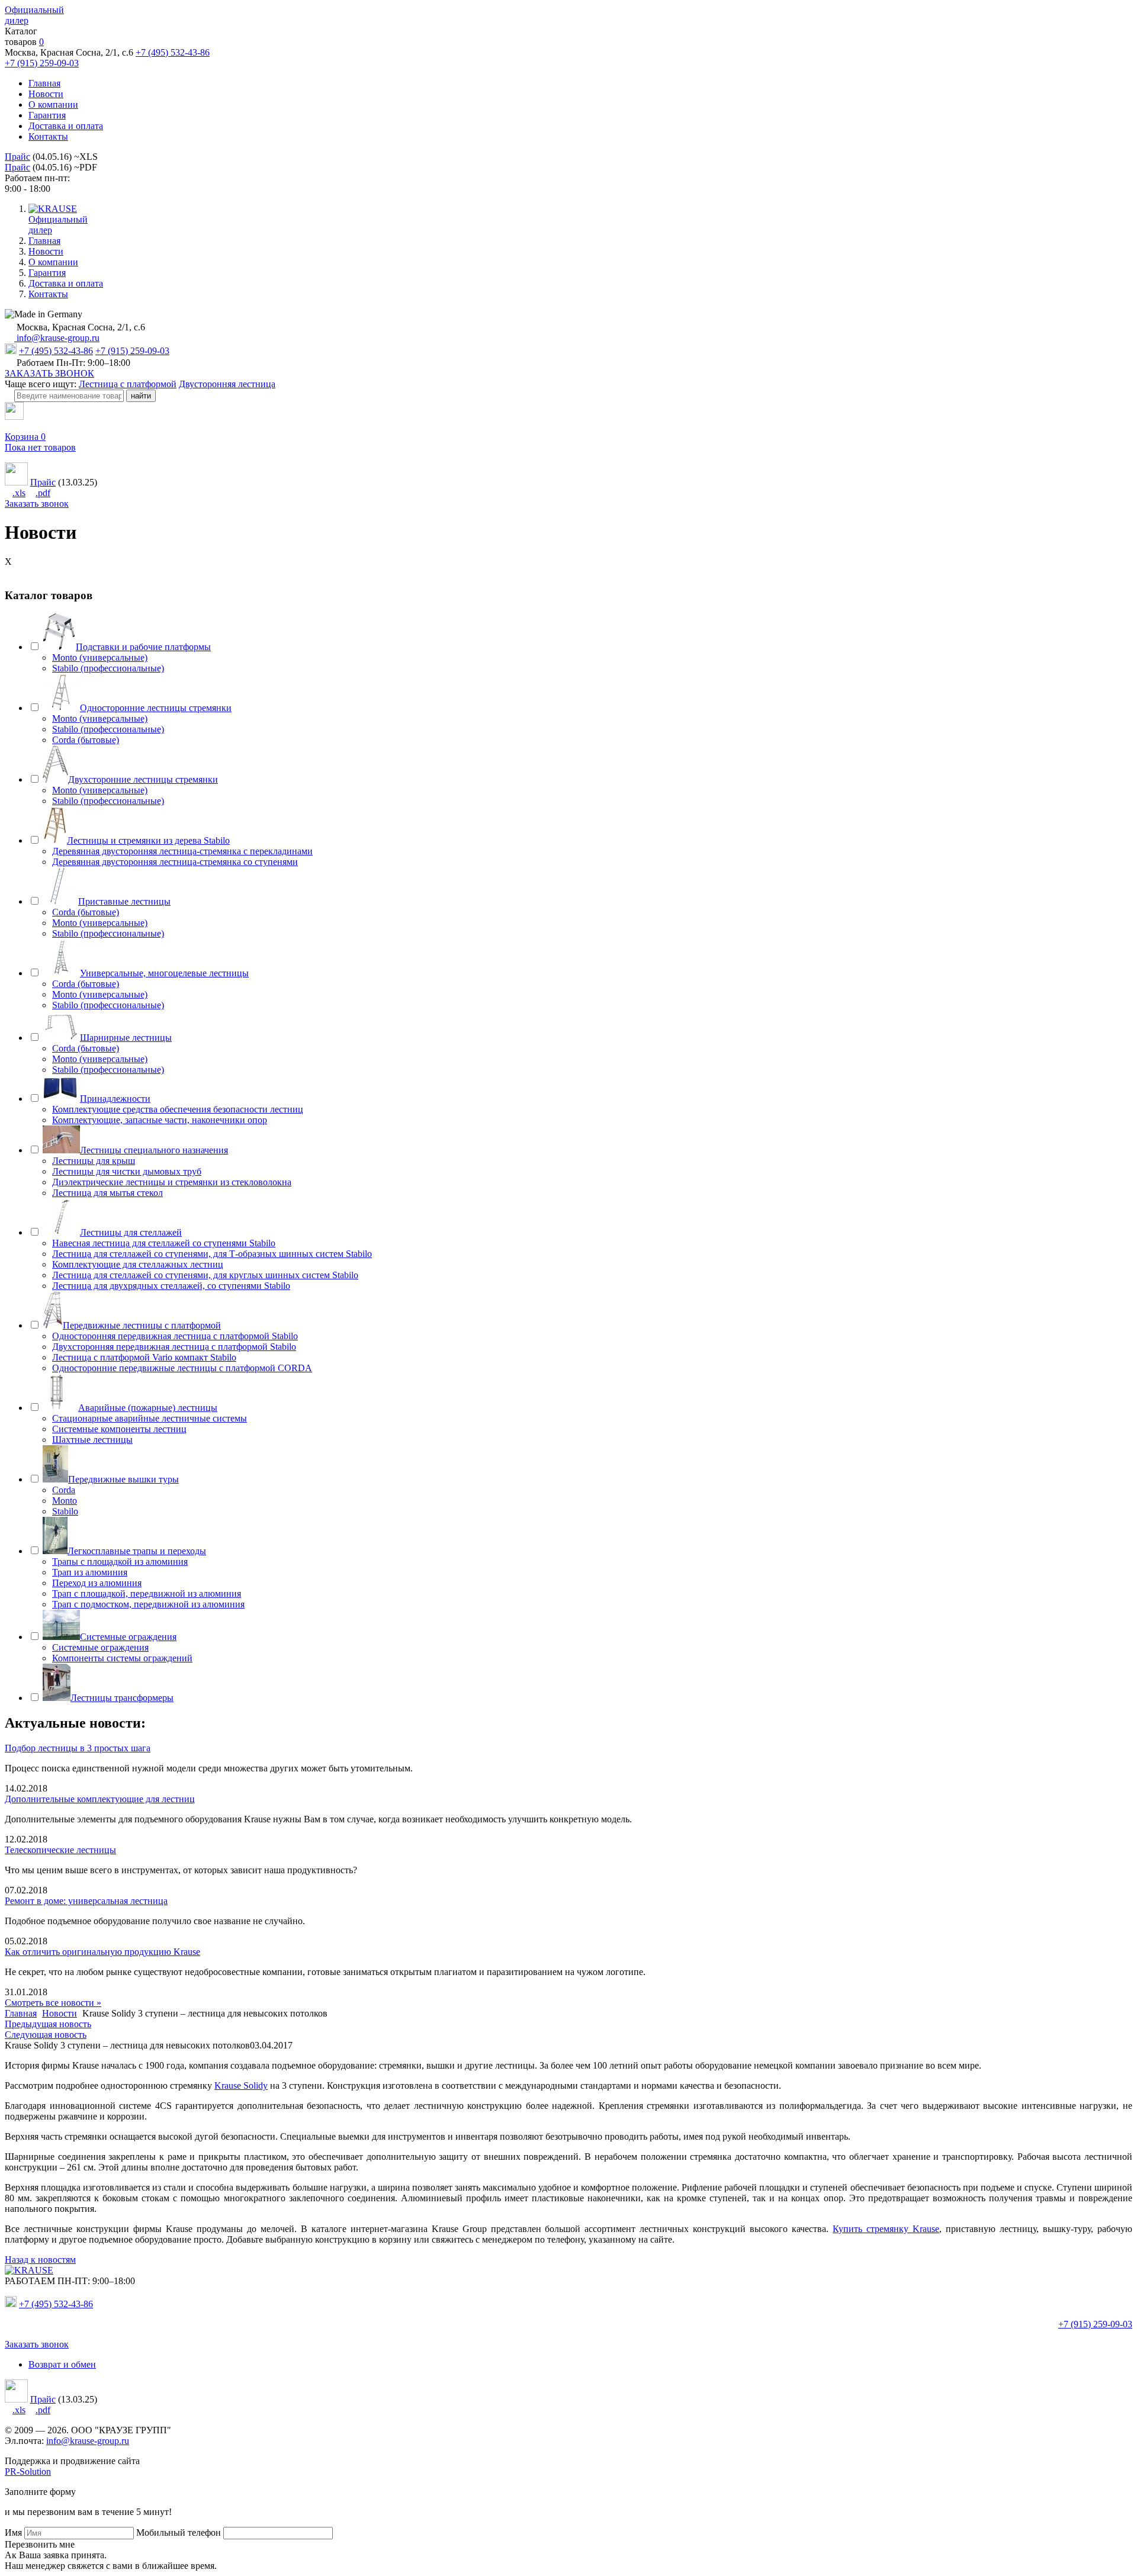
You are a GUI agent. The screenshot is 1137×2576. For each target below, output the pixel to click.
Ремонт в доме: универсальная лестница (86, 1901)
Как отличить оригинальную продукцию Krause (102, 1952)
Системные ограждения (128, 1637)
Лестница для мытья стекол (107, 1193)
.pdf (43, 493)
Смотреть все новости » (53, 2003)
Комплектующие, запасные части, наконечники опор (160, 1120)
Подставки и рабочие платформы (143, 647)
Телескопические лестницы (60, 1850)
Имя (13, 2532)
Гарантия (47, 115)
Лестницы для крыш (94, 1161)
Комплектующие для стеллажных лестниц (138, 1264)
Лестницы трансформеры (122, 1698)
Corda (64, 1490)
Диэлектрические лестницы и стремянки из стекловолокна (172, 1182)
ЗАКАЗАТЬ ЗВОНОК (49, 373)
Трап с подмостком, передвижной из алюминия (148, 1604)
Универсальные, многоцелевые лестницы (164, 973)
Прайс (17, 157)
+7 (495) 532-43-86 (173, 52)
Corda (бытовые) (86, 740)
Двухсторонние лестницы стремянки (143, 779)
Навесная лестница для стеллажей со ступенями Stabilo (164, 1243)
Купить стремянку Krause (886, 2229)
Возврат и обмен (62, 2364)
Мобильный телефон (179, 2532)
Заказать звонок (37, 504)
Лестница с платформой (128, 384)
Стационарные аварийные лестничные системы (150, 1418)
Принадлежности (115, 1099)
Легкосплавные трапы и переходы (137, 1551)
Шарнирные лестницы (126, 1038)
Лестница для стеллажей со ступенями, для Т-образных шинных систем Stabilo (212, 1254)
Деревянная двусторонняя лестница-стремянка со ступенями (175, 862)
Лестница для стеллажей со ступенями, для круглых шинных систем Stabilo (205, 1275)
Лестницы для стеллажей (131, 1232)
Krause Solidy (241, 2085)
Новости (46, 94)
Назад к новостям (40, 2260)
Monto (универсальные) (100, 657)
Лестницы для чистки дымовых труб (127, 1171)
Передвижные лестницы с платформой (142, 1325)
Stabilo (65, 1511)
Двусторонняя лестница (227, 384)
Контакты (48, 136)
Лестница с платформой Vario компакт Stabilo (144, 1357)
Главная (44, 83)
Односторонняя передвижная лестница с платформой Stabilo (175, 1336)
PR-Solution (28, 2472)
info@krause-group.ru (57, 338)
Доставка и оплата (66, 126)
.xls (19, 493)
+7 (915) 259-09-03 (42, 63)
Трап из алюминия (90, 1572)
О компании (53, 104)
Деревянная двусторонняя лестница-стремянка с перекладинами (182, 851)
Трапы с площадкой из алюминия (120, 1562)
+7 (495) (56, 2304)
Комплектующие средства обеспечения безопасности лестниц (178, 1109)
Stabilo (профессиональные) (108, 668)
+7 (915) (1095, 2324)
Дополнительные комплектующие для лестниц (100, 1799)
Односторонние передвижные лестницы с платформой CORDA (182, 1368)
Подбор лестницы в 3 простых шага (78, 1748)
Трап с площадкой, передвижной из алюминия (147, 1593)
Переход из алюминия (97, 1583)
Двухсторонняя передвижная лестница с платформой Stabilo (174, 1347)
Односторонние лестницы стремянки (156, 708)
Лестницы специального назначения (154, 1150)
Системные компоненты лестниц (119, 1429)
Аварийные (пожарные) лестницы (148, 1408)
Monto (65, 1501)
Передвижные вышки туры (123, 1479)
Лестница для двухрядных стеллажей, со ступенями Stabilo (171, 1286)
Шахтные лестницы (92, 1440)
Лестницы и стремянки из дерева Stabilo (148, 840)
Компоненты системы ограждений (122, 1658)
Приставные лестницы (124, 901)
